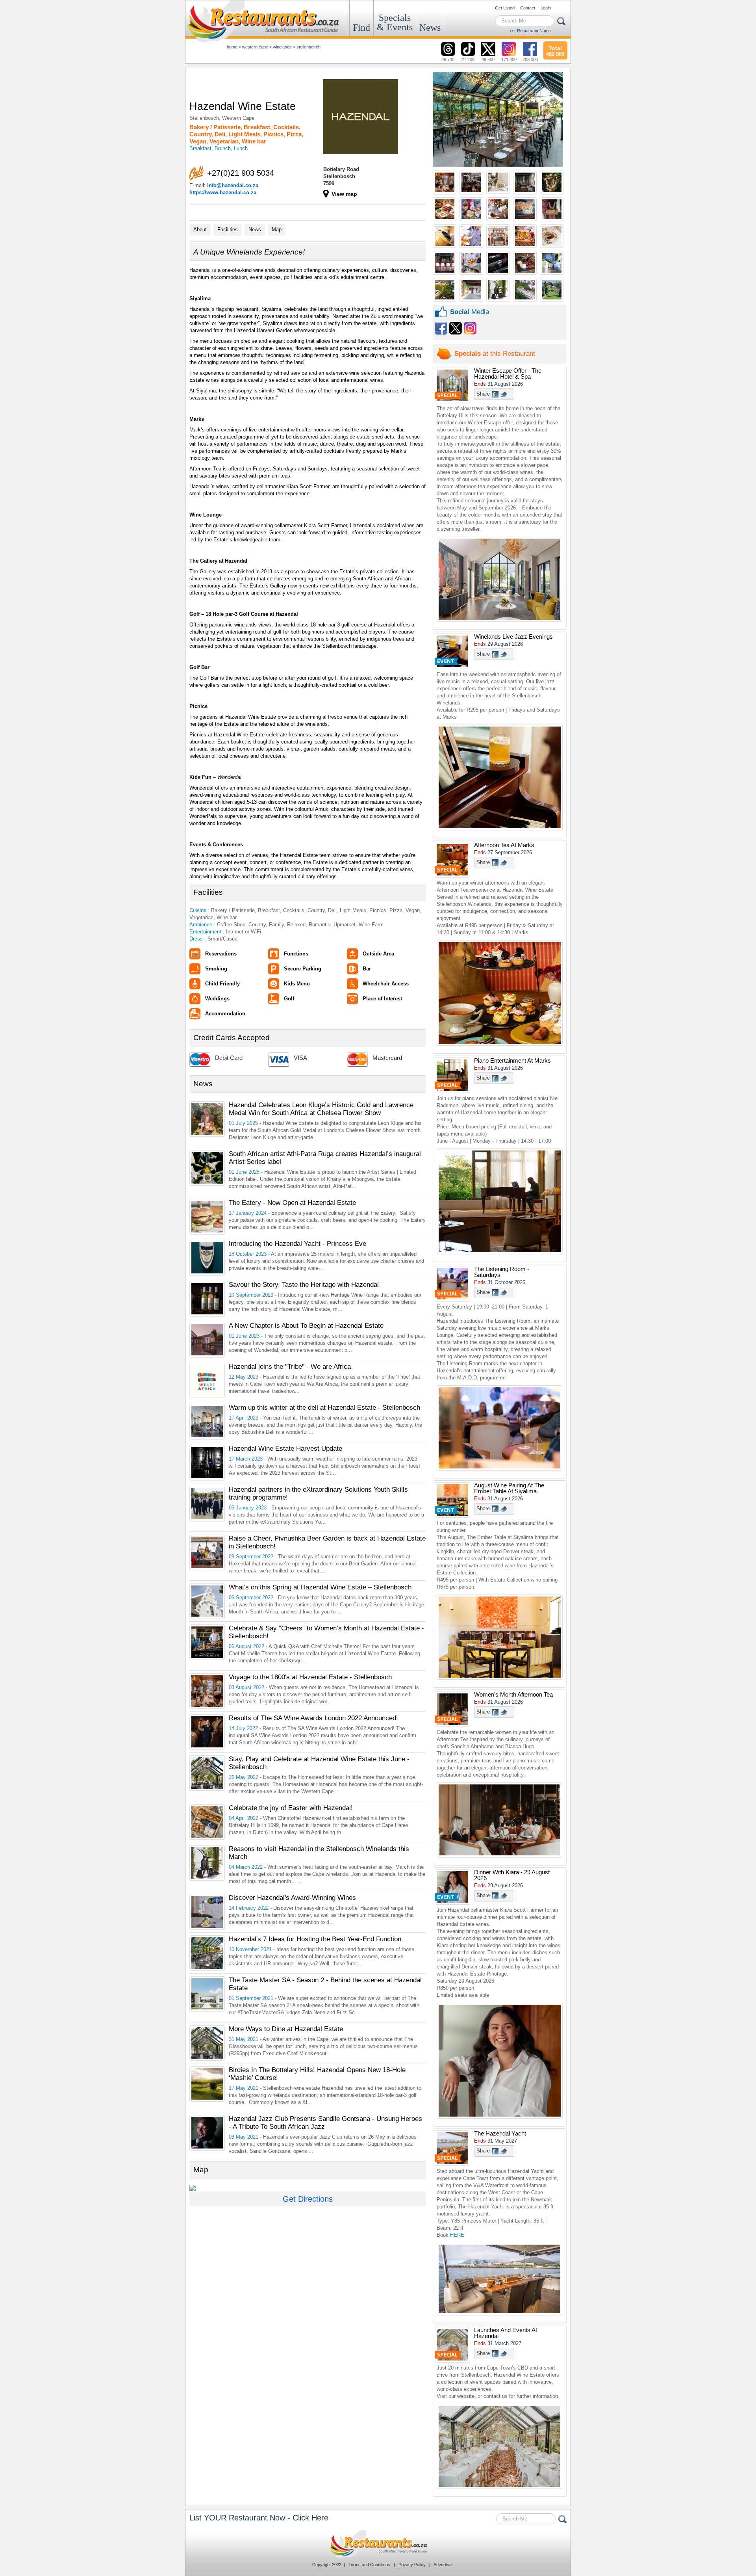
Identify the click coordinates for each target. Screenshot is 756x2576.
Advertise (443, 2565)
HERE (457, 2235)
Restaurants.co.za (378, 2544)
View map (344, 194)
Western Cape (255, 47)
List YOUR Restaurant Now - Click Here (259, 2518)
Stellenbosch (309, 47)
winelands (282, 47)
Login (546, 8)
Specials (395, 22)
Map (277, 230)
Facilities (228, 230)
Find (361, 28)
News (430, 28)
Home (232, 47)
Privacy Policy (412, 2565)
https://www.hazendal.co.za (223, 192)
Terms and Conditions (369, 2565)
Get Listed (505, 8)
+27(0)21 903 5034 (241, 173)
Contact (528, 8)
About (200, 230)
